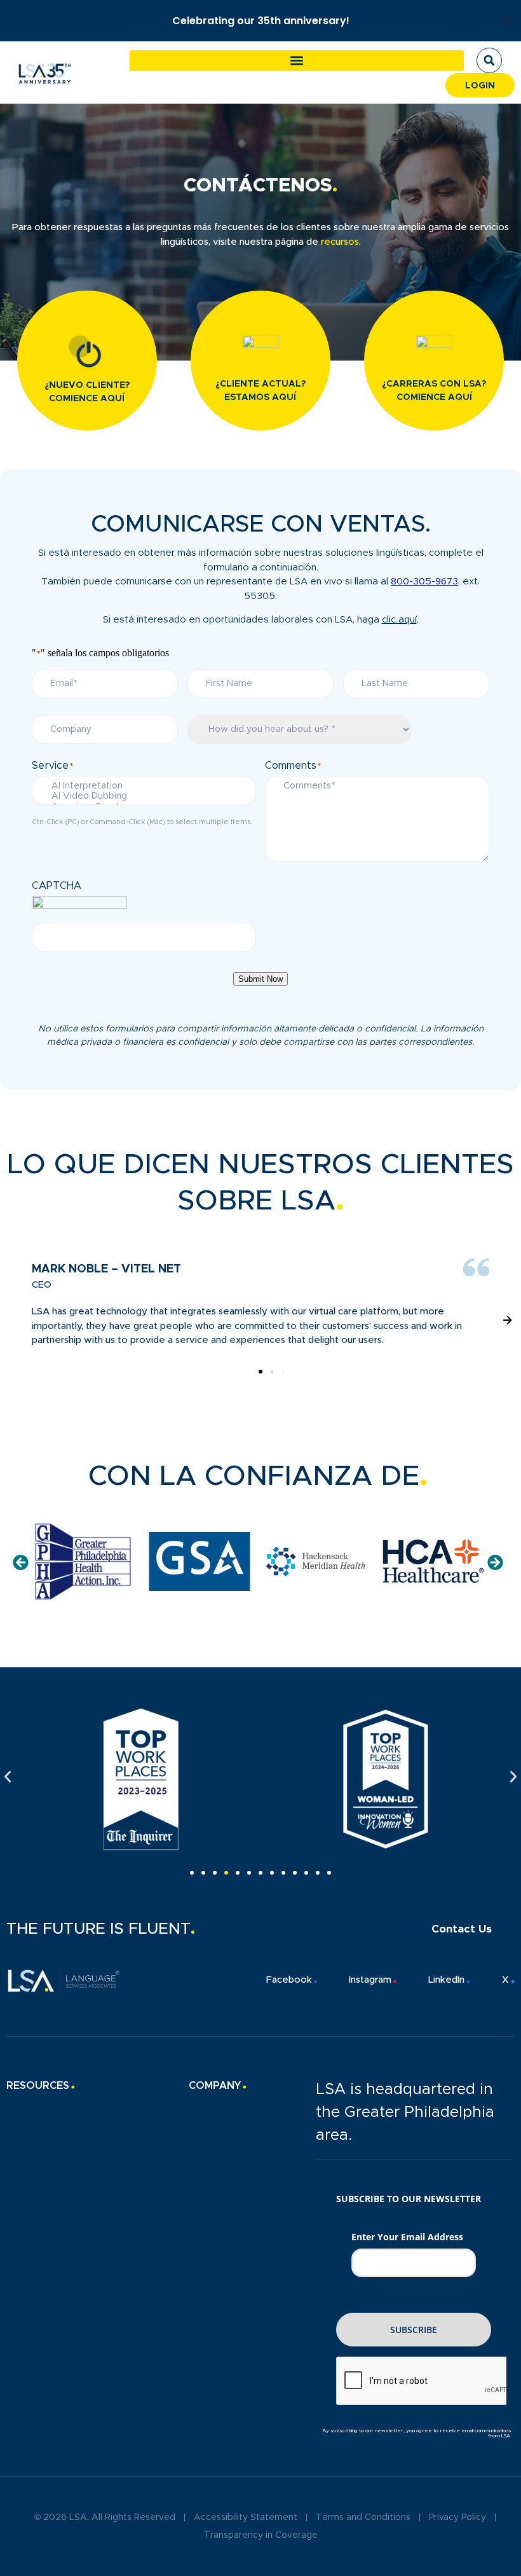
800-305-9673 (424, 582)
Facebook (289, 1980)
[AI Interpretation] (144, 787)
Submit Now (260, 979)
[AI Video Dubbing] (144, 797)
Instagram (370, 1980)
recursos (340, 242)
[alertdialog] (260, 21)
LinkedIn (446, 1980)
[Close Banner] (507, 21)
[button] (297, 61)
